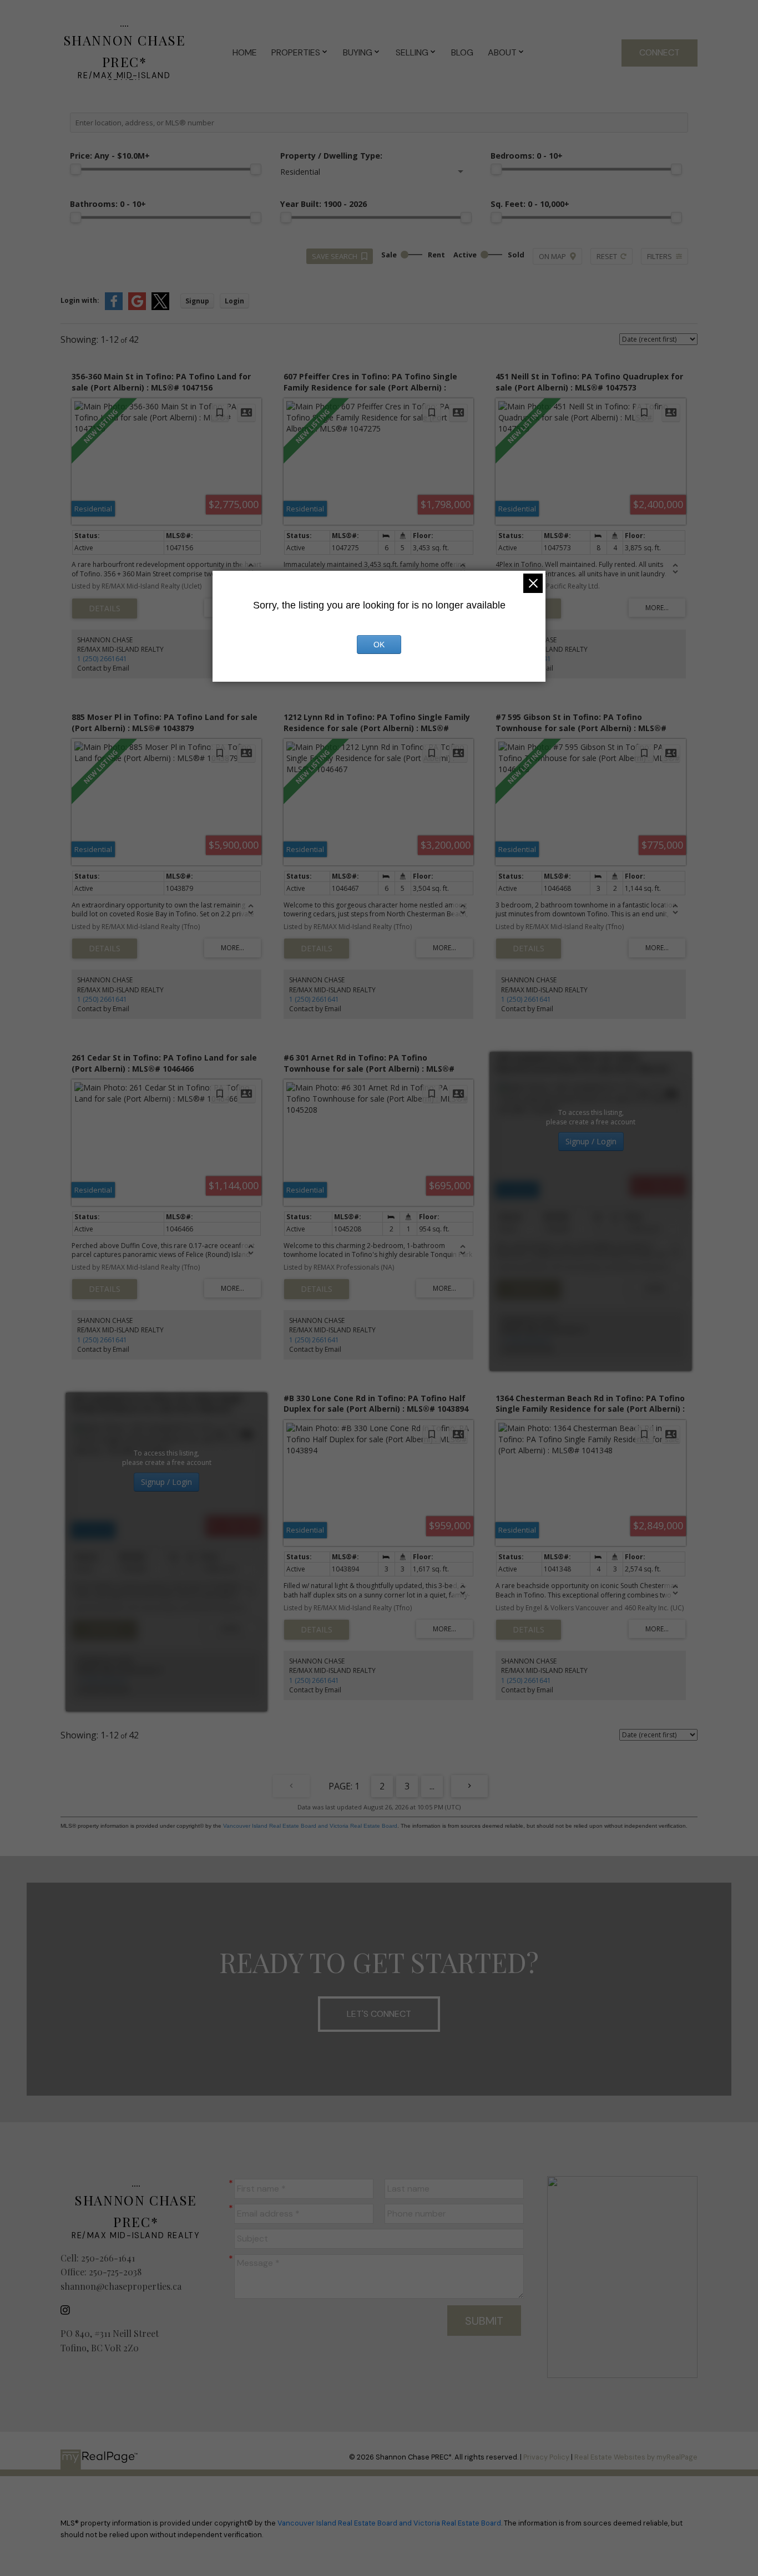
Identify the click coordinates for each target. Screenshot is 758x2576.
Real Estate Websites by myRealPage (636, 2457)
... (432, 1786)
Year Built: (324, 204)
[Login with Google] (137, 308)
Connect (660, 52)
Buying (358, 52)
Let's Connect (379, 2014)
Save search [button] (335, 256)
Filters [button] (660, 256)
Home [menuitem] (245, 52)
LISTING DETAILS (105, 608)
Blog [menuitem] (462, 52)
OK (379, 645)
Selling (412, 52)
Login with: (80, 300)
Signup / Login (591, 1141)
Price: (110, 156)
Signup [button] (197, 301)
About (502, 52)
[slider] (75, 169)
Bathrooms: (108, 204)
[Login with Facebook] (114, 308)
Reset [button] (607, 256)
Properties (296, 52)
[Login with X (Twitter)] (160, 308)
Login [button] (234, 301)
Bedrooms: (527, 156)
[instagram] (68, 2310)
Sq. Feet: (530, 204)
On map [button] (552, 256)
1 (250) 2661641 (102, 659)
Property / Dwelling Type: (331, 156)
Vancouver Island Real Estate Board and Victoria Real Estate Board (310, 1826)
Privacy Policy (546, 2457)
